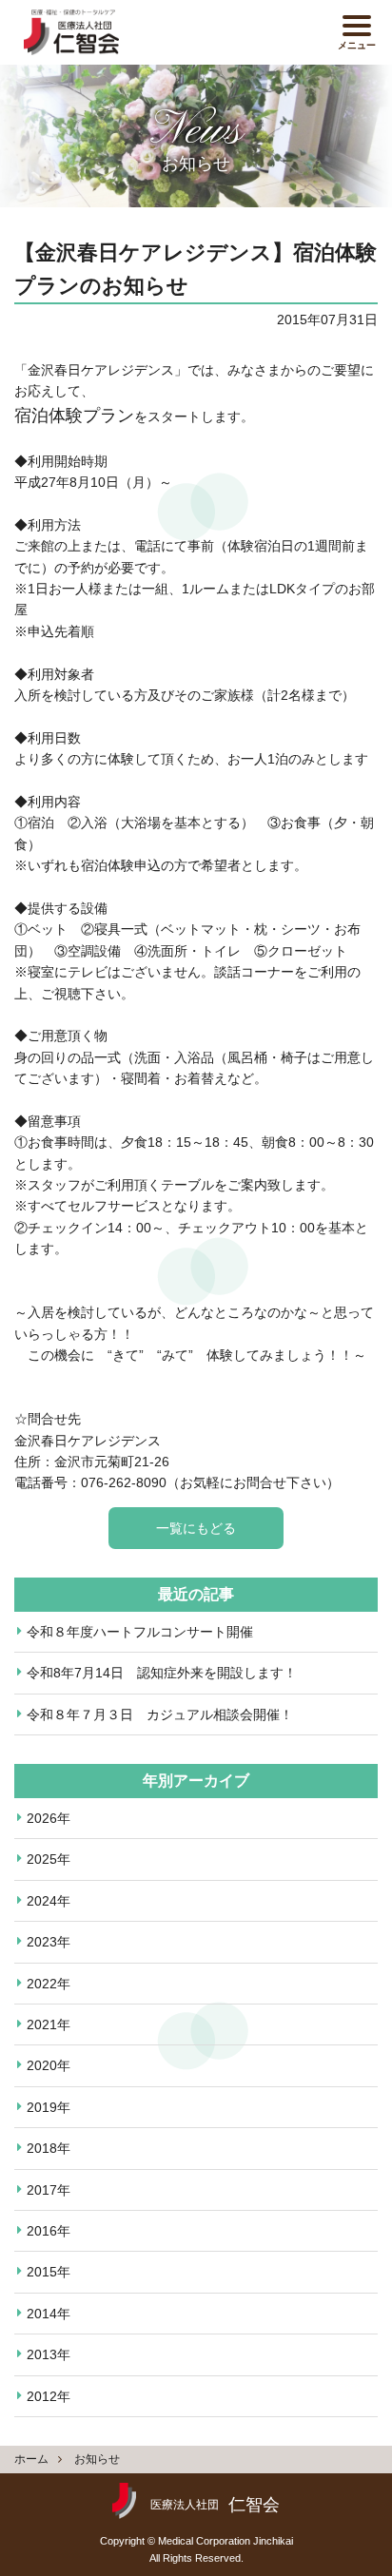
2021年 (49, 2024)
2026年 (49, 1818)
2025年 (49, 1859)
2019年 (49, 2107)
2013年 (49, 2354)
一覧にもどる (196, 1528)
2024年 (49, 1901)
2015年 (49, 2272)
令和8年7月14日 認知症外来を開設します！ (162, 1673)
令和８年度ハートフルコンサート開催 (140, 1632)
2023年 (49, 1942)
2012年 (49, 2396)
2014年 (49, 2314)
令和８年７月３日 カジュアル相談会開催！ (160, 1714)
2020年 (49, 2065)
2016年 (49, 2231)
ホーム (31, 2459)
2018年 (49, 2148)
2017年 (49, 2190)
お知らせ (97, 2459)
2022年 (49, 1984)
